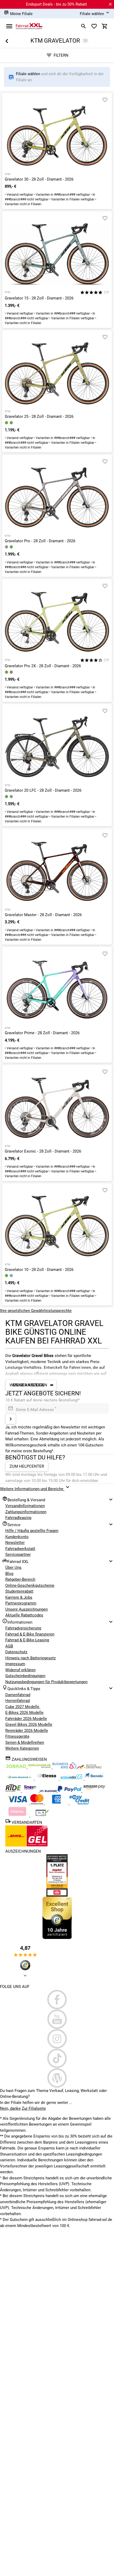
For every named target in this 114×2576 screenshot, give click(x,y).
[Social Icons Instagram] (57, 2039)
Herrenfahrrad (17, 1701)
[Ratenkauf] (79, 1803)
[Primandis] (72, 1778)
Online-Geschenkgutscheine (30, 1585)
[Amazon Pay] (94, 1791)
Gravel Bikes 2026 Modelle (29, 1724)
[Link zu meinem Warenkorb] (105, 26)
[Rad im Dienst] (94, 1778)
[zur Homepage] (29, 26)
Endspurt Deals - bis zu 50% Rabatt (56, 4)
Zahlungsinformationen (26, 1512)
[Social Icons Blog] (57, 2078)
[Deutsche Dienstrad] (89, 1767)
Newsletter (15, 1543)
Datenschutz (16, 1652)
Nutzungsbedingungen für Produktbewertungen (46, 1682)
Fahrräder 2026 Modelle (26, 1719)
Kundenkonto (17, 1537)
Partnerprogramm (21, 1603)
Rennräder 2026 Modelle (27, 1731)
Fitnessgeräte (17, 1736)
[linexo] (31, 1791)
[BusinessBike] (65, 1767)
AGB (9, 1646)
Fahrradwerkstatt (20, 1549)
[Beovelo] (14, 1791)
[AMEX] (57, 1803)
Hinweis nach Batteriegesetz (30, 1658)
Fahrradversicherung (23, 1628)
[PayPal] (70, 1791)
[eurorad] (49, 1791)
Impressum (15, 1664)
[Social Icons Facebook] (57, 2000)
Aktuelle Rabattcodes (24, 1615)
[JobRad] (16, 1767)
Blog (9, 1574)
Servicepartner (18, 1554)
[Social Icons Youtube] (57, 2019)
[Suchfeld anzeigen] (84, 26)
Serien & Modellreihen (25, 1742)
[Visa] (18, 1803)
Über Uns (13, 1567)
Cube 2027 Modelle (23, 1707)
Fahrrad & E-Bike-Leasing (27, 1640)
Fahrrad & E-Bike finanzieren (30, 1634)
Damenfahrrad (18, 1695)
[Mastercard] (37, 1803)
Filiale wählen (28, 74)
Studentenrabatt (19, 1591)
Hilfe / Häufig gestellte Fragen (32, 1531)
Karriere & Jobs (19, 1597)
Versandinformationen (25, 1506)
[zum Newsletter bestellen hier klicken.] (11, 1419)
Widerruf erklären (20, 1670)
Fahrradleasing (18, 1518)
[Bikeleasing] (40, 1767)
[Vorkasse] (42, 1815)
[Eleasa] (47, 1778)
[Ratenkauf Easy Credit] (18, 1815)
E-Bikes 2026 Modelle (24, 1713)
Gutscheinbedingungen (25, 1676)
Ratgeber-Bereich (20, 1579)
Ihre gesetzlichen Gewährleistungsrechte (36, 1311)
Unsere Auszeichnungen (27, 1609)
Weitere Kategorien (22, 1748)
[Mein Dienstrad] (20, 1778)
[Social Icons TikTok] (57, 2058)
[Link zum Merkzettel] (94, 26)
